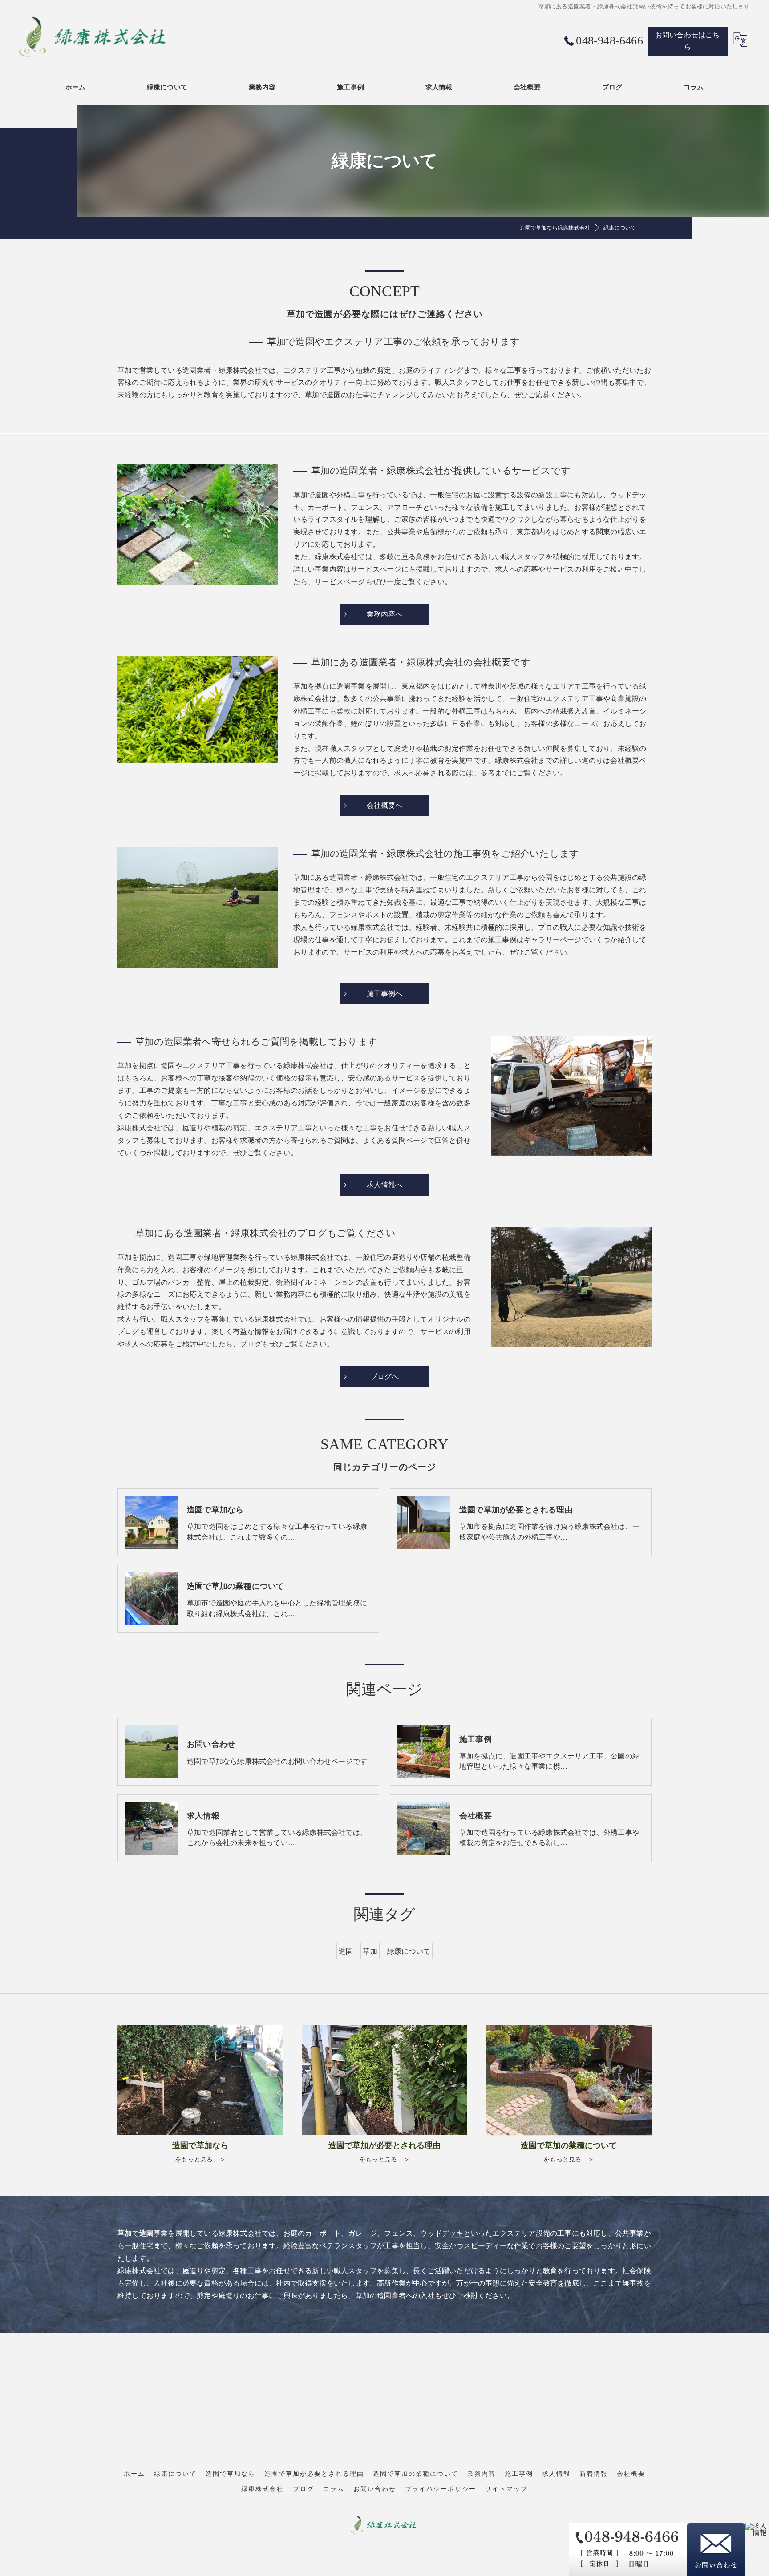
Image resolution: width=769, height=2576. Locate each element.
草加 (370, 1951)
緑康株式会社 (263, 2489)
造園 (346, 1951)
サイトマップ (506, 2489)
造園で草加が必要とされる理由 (314, 2474)
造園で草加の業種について (416, 2474)
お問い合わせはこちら (688, 41)
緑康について (409, 1951)
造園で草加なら (231, 2474)
